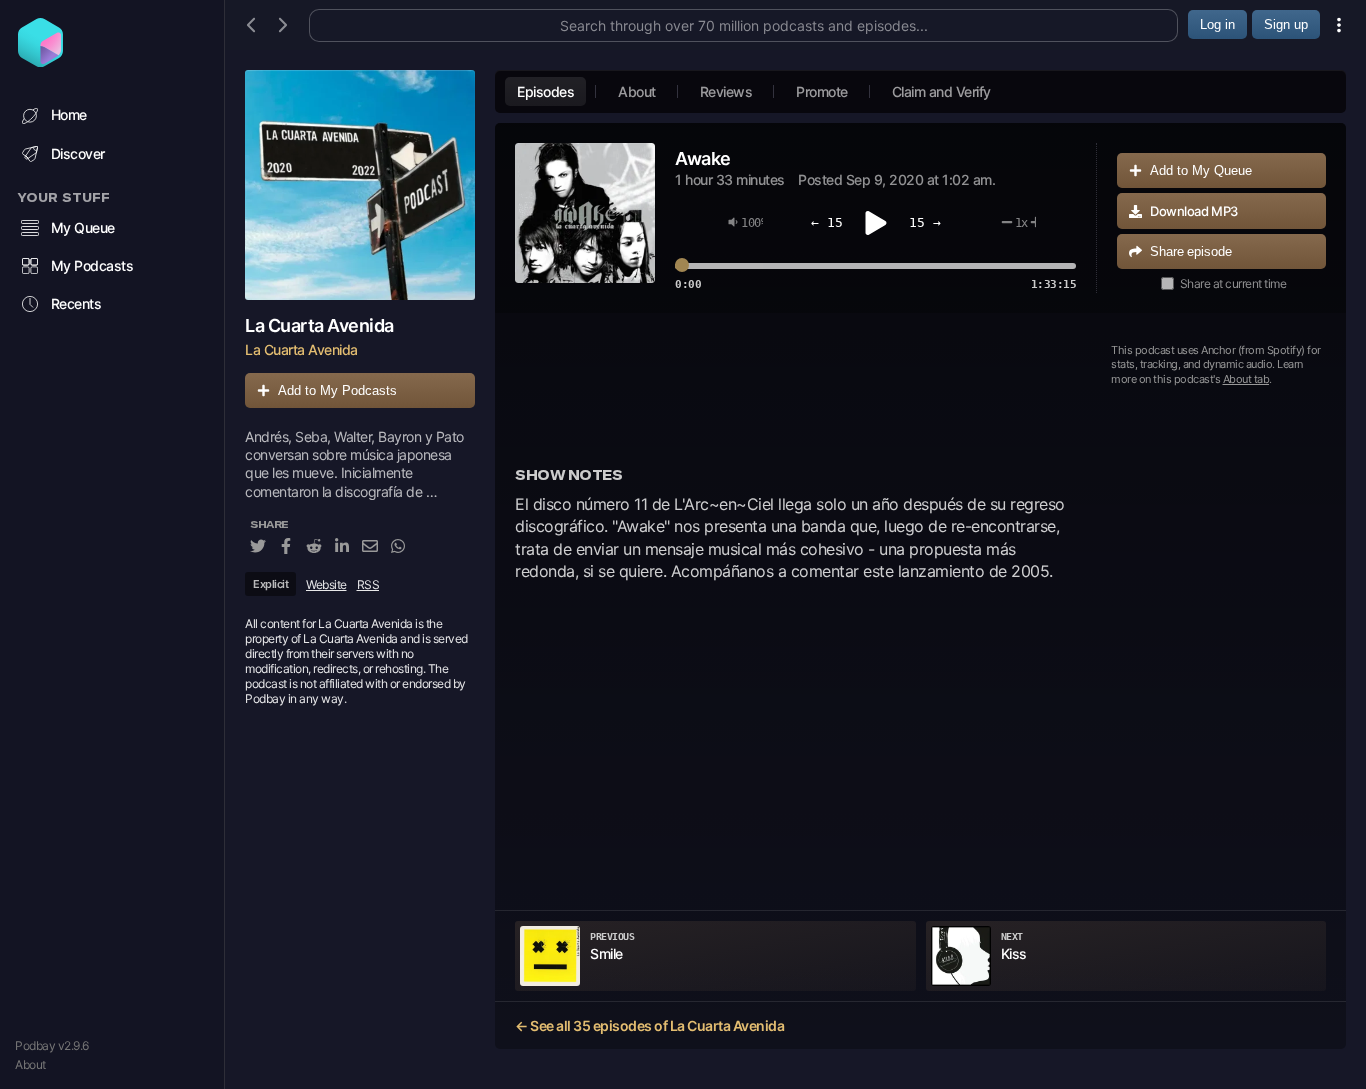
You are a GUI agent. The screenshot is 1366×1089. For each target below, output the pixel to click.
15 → (925, 222)
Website (326, 584)
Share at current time (1233, 283)
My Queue (83, 227)
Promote (822, 91)
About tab (1246, 379)
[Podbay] (40, 61)
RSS (368, 584)
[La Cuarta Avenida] (360, 185)
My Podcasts (92, 265)
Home (69, 114)
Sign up (1286, 24)
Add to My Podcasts (337, 390)
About (30, 1064)
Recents (76, 303)
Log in (1217, 24)
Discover (78, 153)
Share (1191, 251)
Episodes (545, 91)
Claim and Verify (941, 91)
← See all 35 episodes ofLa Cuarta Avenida (649, 1025)
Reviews (726, 91)
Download (1194, 211)
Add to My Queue (1201, 170)
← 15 (827, 222)
